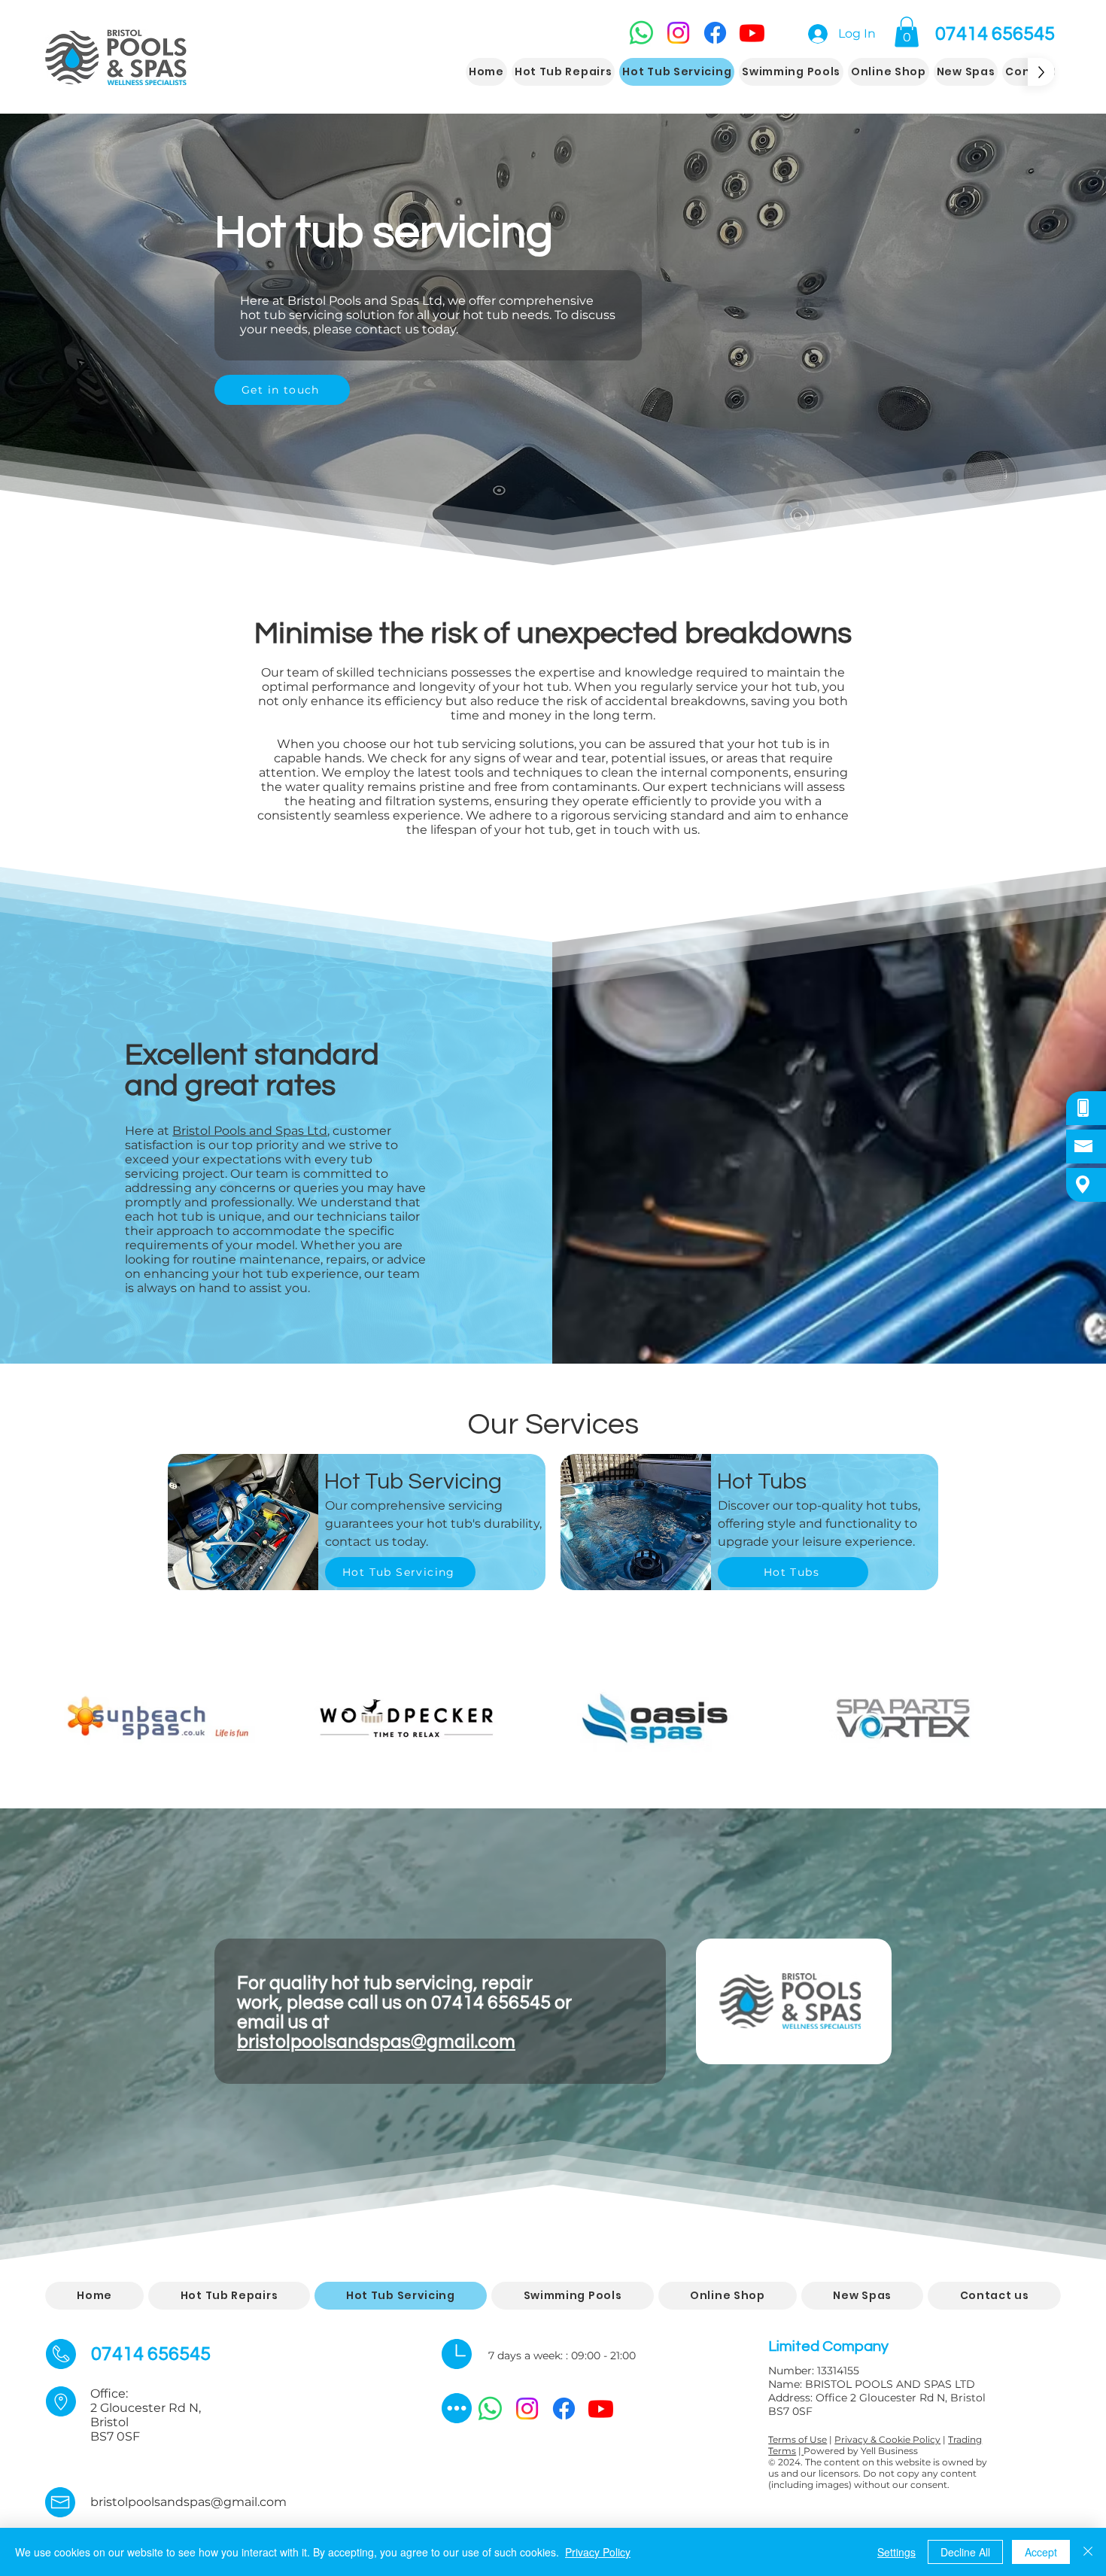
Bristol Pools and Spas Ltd (250, 1131)
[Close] (1088, 2552)
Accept (1041, 2552)
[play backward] (64, 1718)
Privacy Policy (598, 2552)
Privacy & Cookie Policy (887, 2439)
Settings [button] (896, 2552)
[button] (907, 32)
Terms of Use (798, 2439)
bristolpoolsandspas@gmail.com (376, 2042)
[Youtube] (752, 33)
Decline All (965, 2552)
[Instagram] (678, 33)
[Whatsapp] (641, 33)
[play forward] (1042, 1718)
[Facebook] (715, 33)
